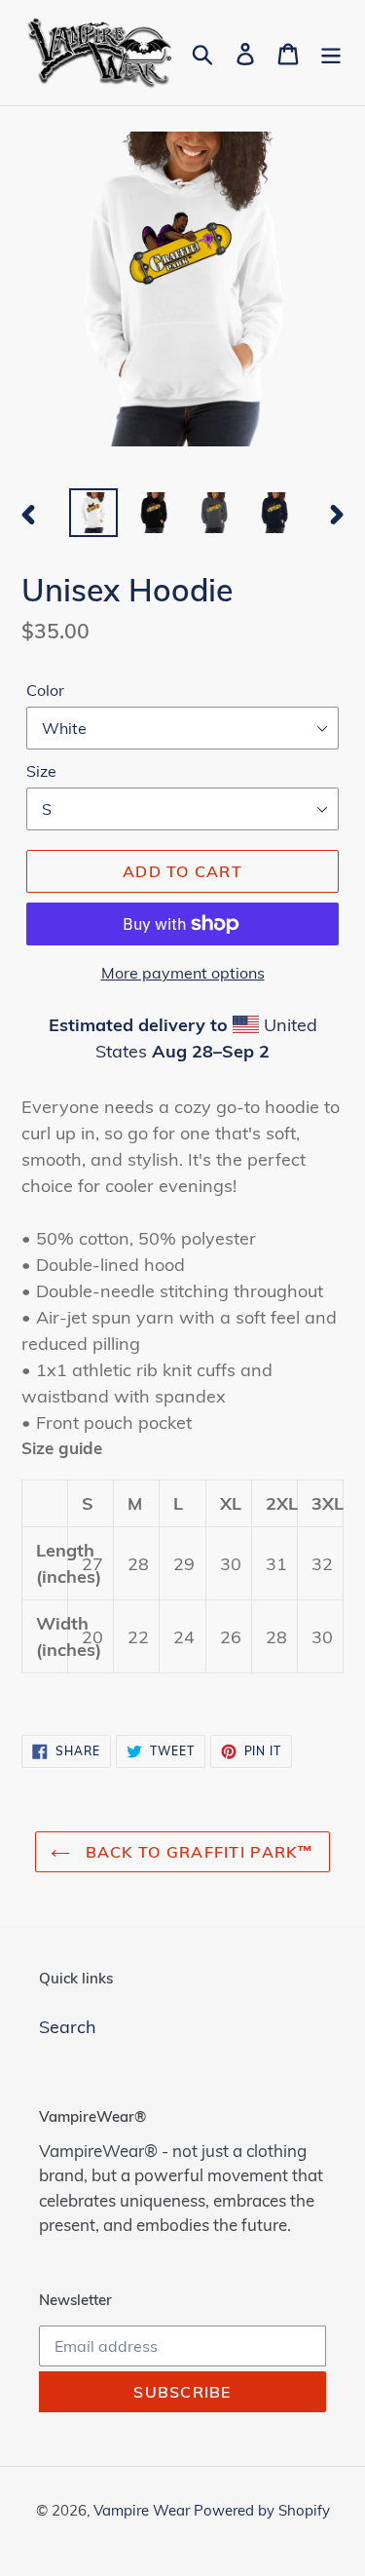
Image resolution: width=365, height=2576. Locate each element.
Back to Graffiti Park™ (197, 1852)
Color (45, 690)
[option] (93, 513)
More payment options (183, 973)
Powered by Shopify (262, 2510)
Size (41, 771)
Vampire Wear (144, 2510)
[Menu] (331, 52)
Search (68, 2027)
